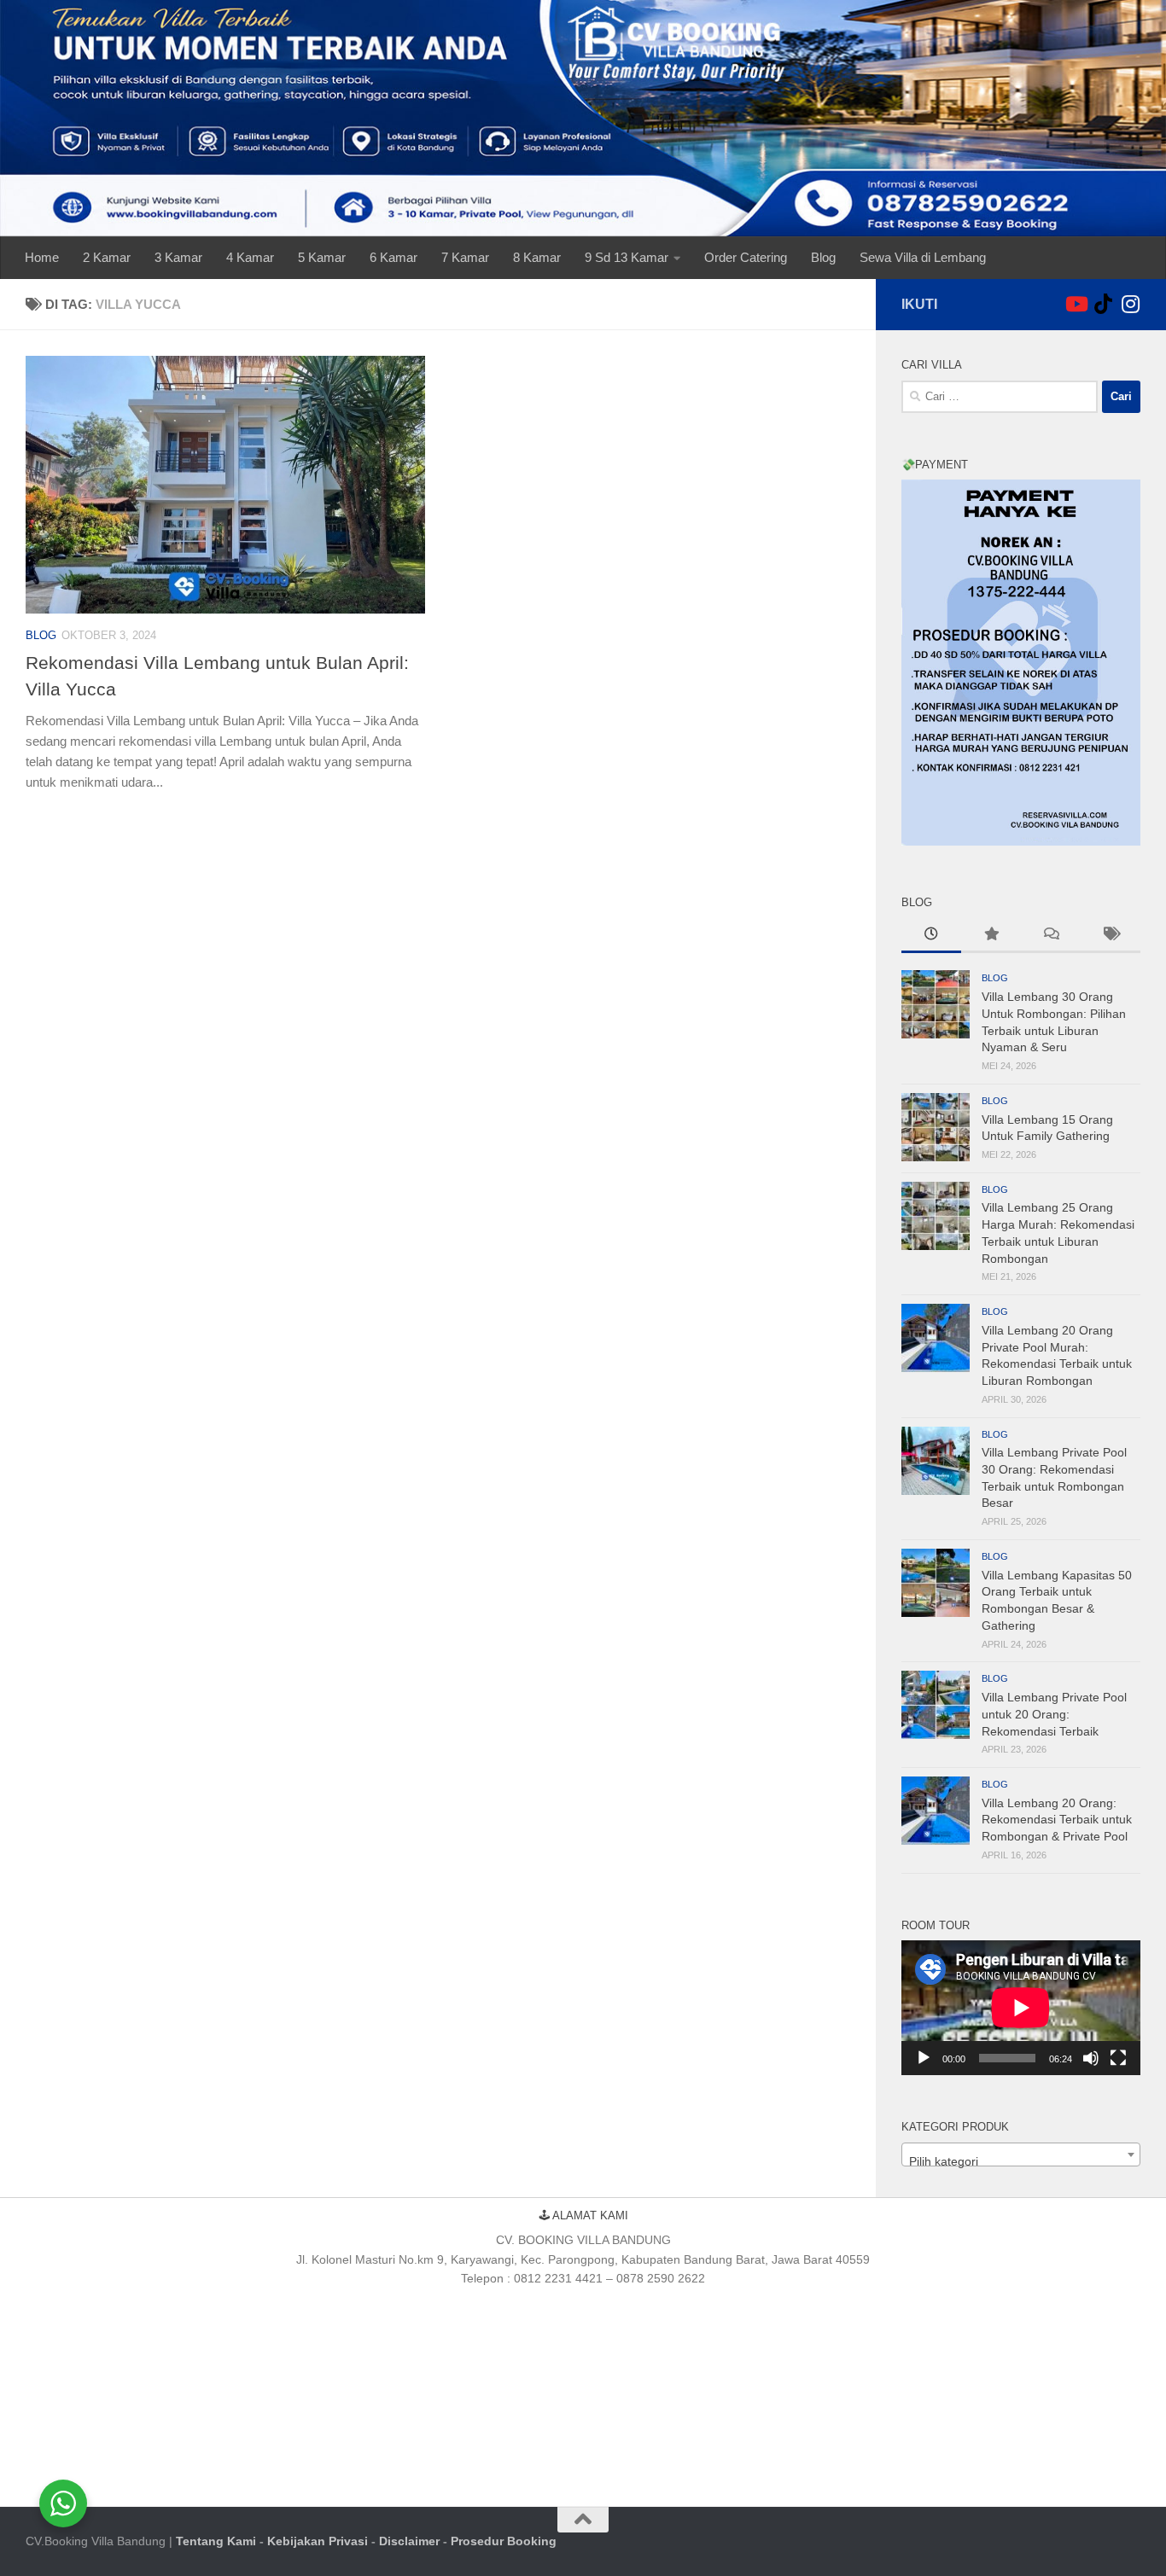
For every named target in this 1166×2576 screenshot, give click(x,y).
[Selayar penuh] (1118, 2058)
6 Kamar (394, 257)
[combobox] (1021, 2154)
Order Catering (746, 257)
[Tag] (1111, 936)
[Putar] (924, 2058)
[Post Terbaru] (931, 936)
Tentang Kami (216, 2541)
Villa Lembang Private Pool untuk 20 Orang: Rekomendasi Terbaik (1054, 1714)
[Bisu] (1091, 2058)
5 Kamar (322, 257)
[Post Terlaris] (991, 936)
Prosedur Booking (504, 2541)
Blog (823, 257)
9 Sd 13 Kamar (627, 257)
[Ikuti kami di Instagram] (1130, 304)
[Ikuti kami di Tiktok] (1103, 304)
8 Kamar (537, 257)
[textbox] (1021, 2161)
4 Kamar (250, 257)
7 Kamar (465, 257)
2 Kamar (107, 257)
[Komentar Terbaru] (1051, 936)
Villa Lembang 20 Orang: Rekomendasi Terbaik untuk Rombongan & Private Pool (1057, 1820)
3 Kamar (178, 257)
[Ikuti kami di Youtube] (1076, 304)
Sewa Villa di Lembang (923, 257)
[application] (1021, 2008)
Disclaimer (409, 2541)
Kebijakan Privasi (318, 2541)
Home (42, 257)
